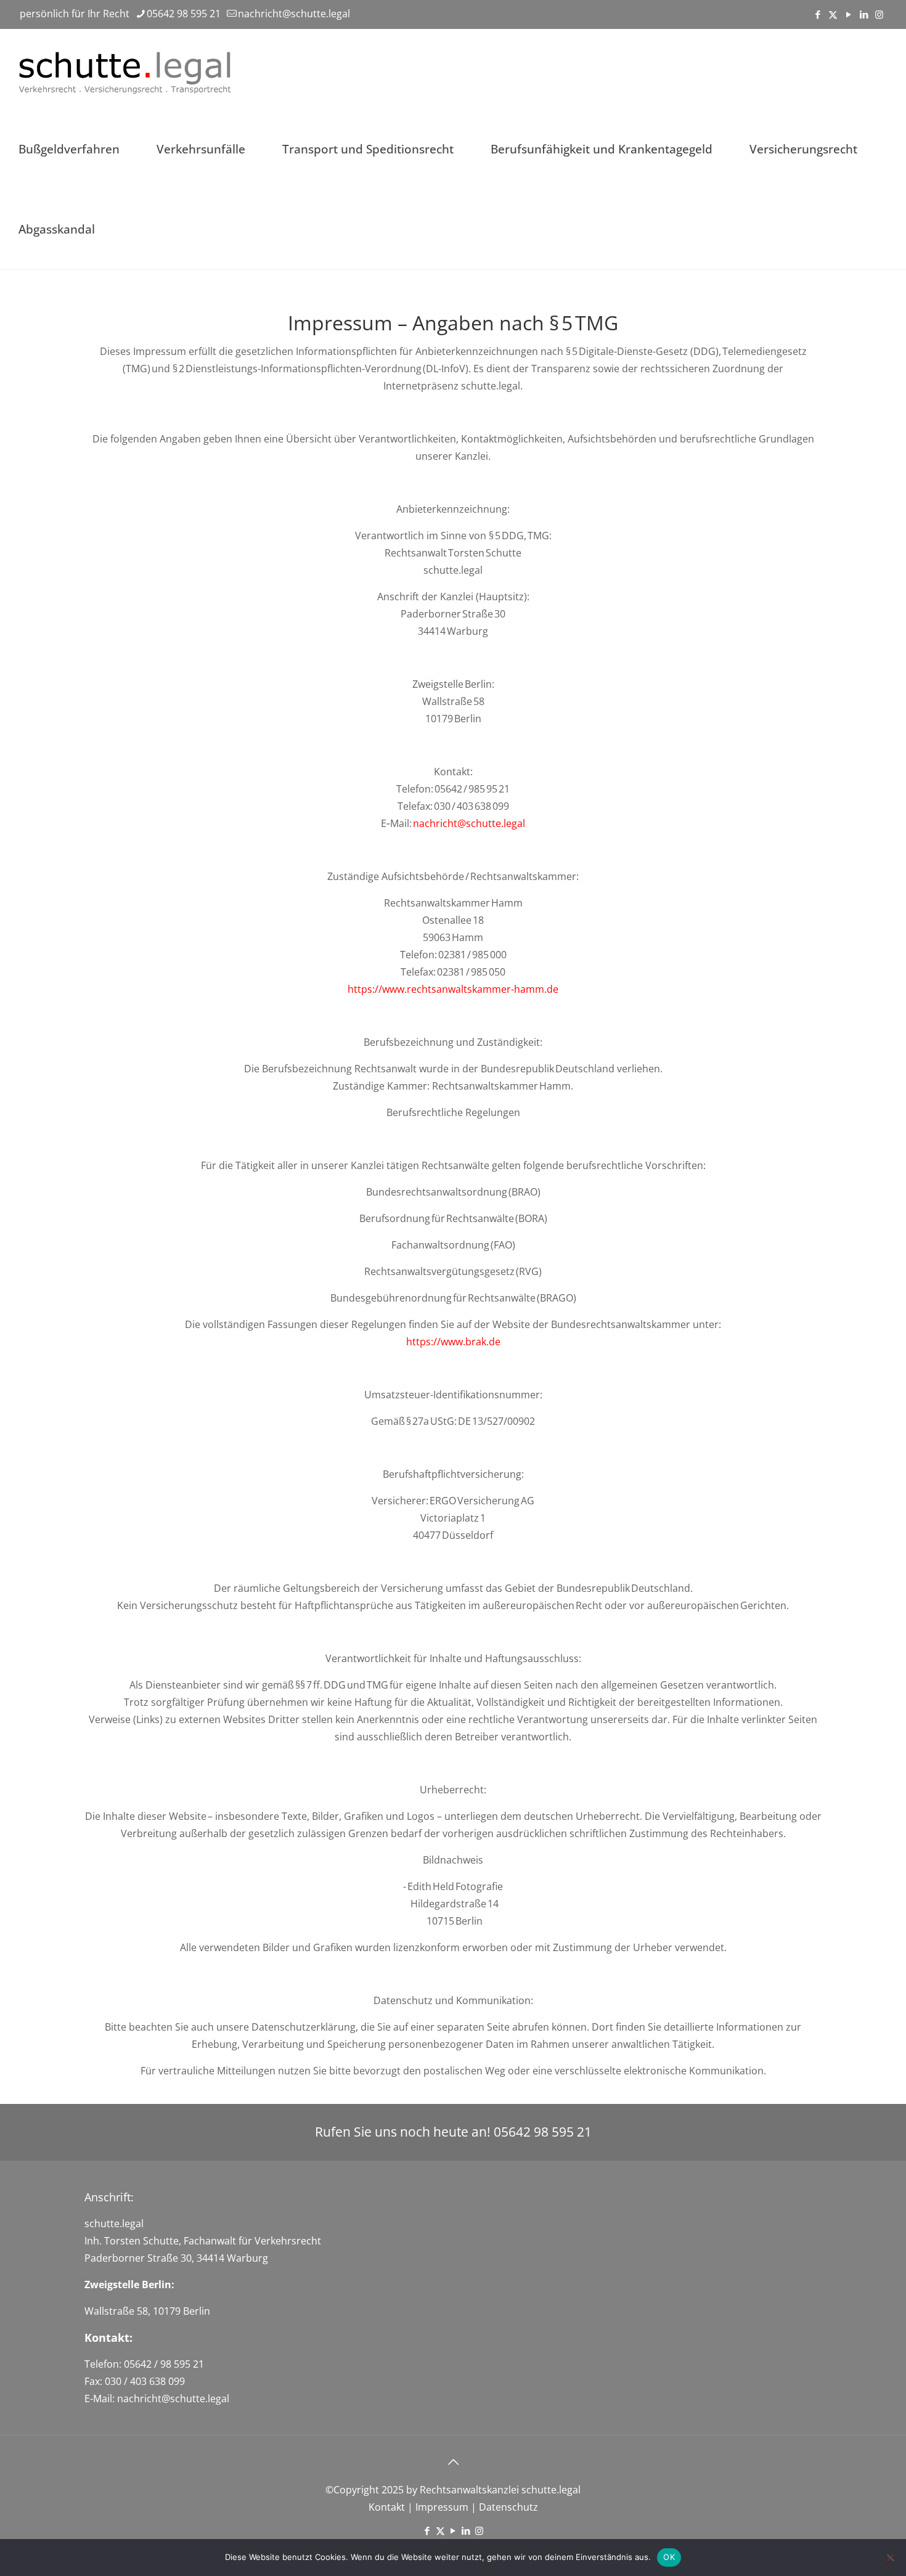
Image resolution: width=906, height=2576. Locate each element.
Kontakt (387, 2507)
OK (669, 2557)
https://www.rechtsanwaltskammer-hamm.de (453, 989)
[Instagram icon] (879, 14)
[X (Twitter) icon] (833, 14)
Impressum (441, 2507)
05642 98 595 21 (184, 14)
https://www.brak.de (453, 1342)
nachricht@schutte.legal (294, 14)
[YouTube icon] (848, 14)
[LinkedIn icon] (864, 14)
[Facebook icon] (818, 14)
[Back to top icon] (453, 2462)
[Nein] (891, 2558)
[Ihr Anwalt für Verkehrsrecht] (127, 69)
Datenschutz (508, 2507)
